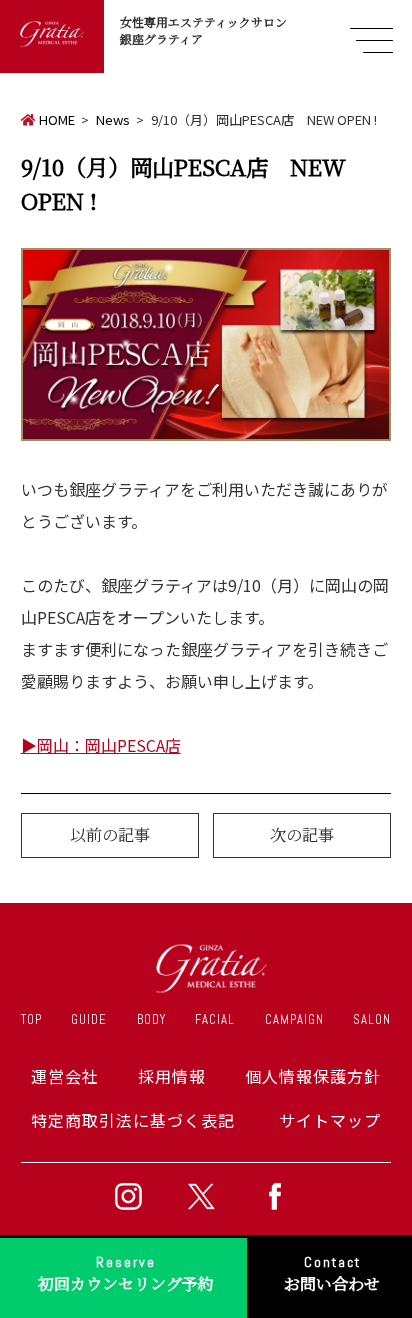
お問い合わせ (332, 1274)
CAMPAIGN (294, 1019)
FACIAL (215, 1019)
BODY (151, 1019)
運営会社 (65, 1076)
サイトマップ (330, 1120)
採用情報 (172, 1076)
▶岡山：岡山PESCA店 (101, 745)
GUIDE (89, 1019)
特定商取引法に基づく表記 (133, 1120)
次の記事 (302, 834)
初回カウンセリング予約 (126, 1274)
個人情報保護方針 (313, 1076)
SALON (372, 1019)
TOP (31, 1019)
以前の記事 (110, 834)
